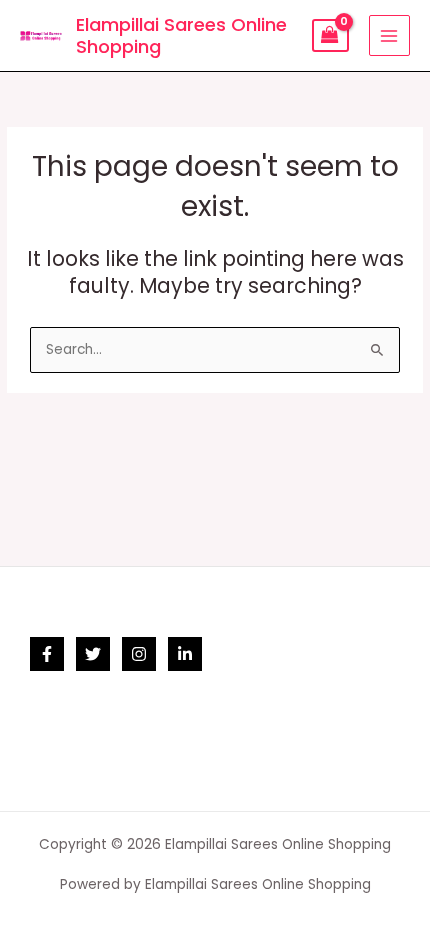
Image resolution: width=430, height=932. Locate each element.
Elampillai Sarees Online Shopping (181, 35)
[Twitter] (93, 654)
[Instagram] (139, 654)
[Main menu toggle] (389, 35)
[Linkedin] (185, 654)
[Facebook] (47, 654)
